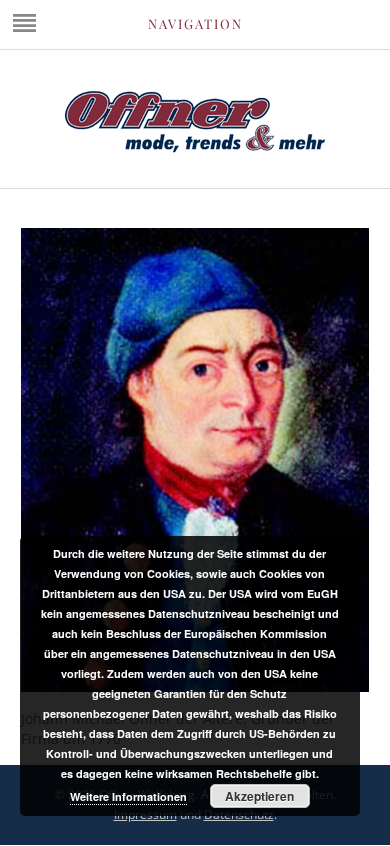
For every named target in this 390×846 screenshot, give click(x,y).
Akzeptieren (259, 796)
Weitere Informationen (128, 796)
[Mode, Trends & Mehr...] (195, 148)
